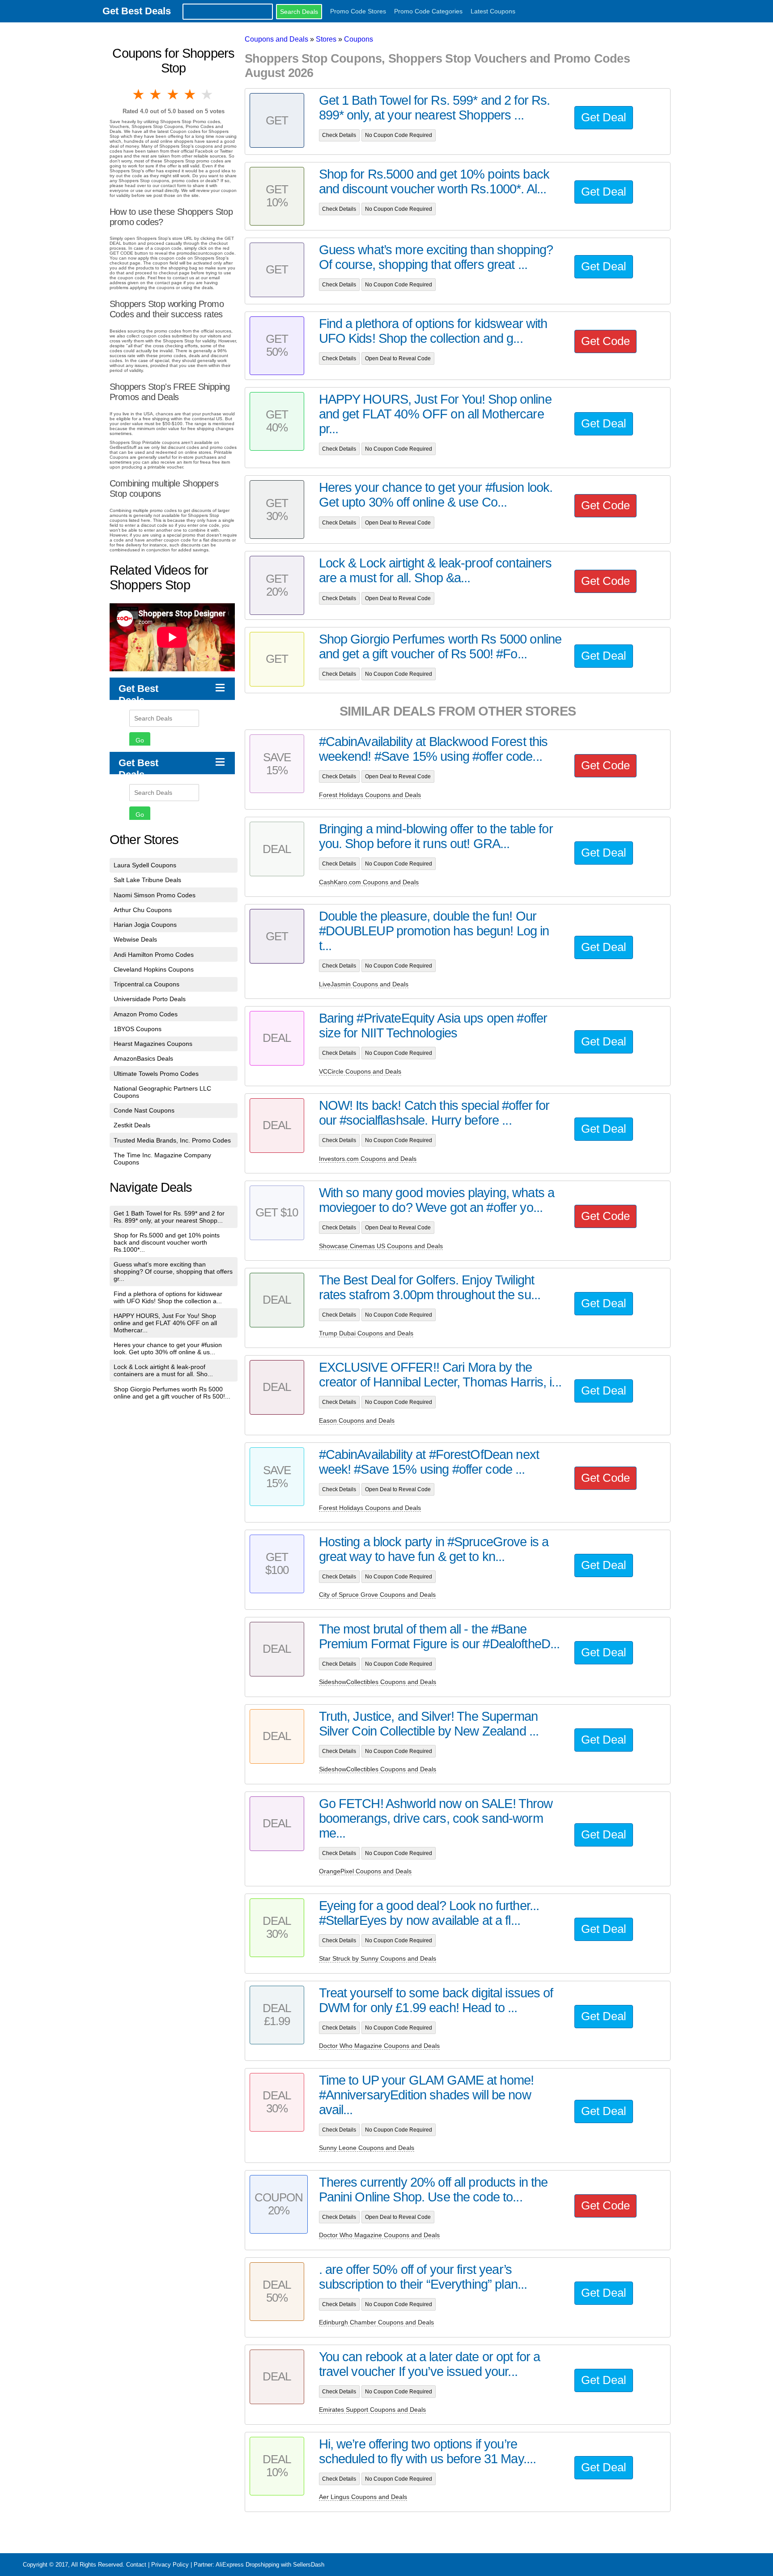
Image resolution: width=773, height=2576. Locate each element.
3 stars (174, 94)
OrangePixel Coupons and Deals (365, 1871)
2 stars (156, 94)
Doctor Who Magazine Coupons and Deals (379, 2046)
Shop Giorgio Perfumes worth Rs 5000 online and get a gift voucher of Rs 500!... (172, 1393)
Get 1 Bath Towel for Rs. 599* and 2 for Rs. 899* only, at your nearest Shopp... (169, 1217)
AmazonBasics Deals (143, 1058)
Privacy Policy (170, 2565)
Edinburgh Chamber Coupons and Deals (376, 2322)
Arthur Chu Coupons (143, 910)
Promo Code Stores (358, 11)
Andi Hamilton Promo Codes (154, 955)
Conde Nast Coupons (144, 1110)
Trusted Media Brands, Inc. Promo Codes (172, 1140)
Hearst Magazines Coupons (153, 1044)
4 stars (191, 94)
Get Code (605, 341)
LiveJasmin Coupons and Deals (364, 984)
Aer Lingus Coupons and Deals (363, 2497)
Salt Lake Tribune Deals (147, 880)
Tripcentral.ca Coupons (147, 984)
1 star (139, 94)
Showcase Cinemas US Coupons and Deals (381, 1246)
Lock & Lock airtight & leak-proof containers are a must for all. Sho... (163, 1370)
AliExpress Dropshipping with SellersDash (270, 2565)
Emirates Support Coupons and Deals (372, 2410)
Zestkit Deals (132, 1125)
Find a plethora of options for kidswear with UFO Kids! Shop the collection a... (168, 1297)
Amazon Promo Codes (146, 1014)
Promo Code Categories (428, 11)
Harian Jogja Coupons (145, 925)
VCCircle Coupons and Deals (360, 1071)
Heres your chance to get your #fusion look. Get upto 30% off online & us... (168, 1348)
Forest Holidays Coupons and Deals (370, 795)
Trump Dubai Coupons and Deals (366, 1333)
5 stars (208, 94)
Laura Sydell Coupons (145, 865)
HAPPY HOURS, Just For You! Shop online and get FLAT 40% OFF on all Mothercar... (165, 1323)
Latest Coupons (493, 11)
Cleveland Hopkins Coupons (154, 969)
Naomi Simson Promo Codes (155, 895)
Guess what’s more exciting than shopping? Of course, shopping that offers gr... (173, 1271)
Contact (136, 2565)
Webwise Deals (135, 939)
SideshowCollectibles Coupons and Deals (378, 1682)
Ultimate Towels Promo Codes (156, 1074)
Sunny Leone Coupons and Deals (367, 2148)
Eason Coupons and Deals (357, 1420)
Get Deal (604, 117)
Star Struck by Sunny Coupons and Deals (378, 1958)
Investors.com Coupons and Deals (368, 1159)
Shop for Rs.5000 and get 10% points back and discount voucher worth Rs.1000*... (167, 1242)
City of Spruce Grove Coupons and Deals (377, 1595)
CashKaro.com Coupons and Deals (369, 882)
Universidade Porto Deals (150, 999)
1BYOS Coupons (138, 1029)
